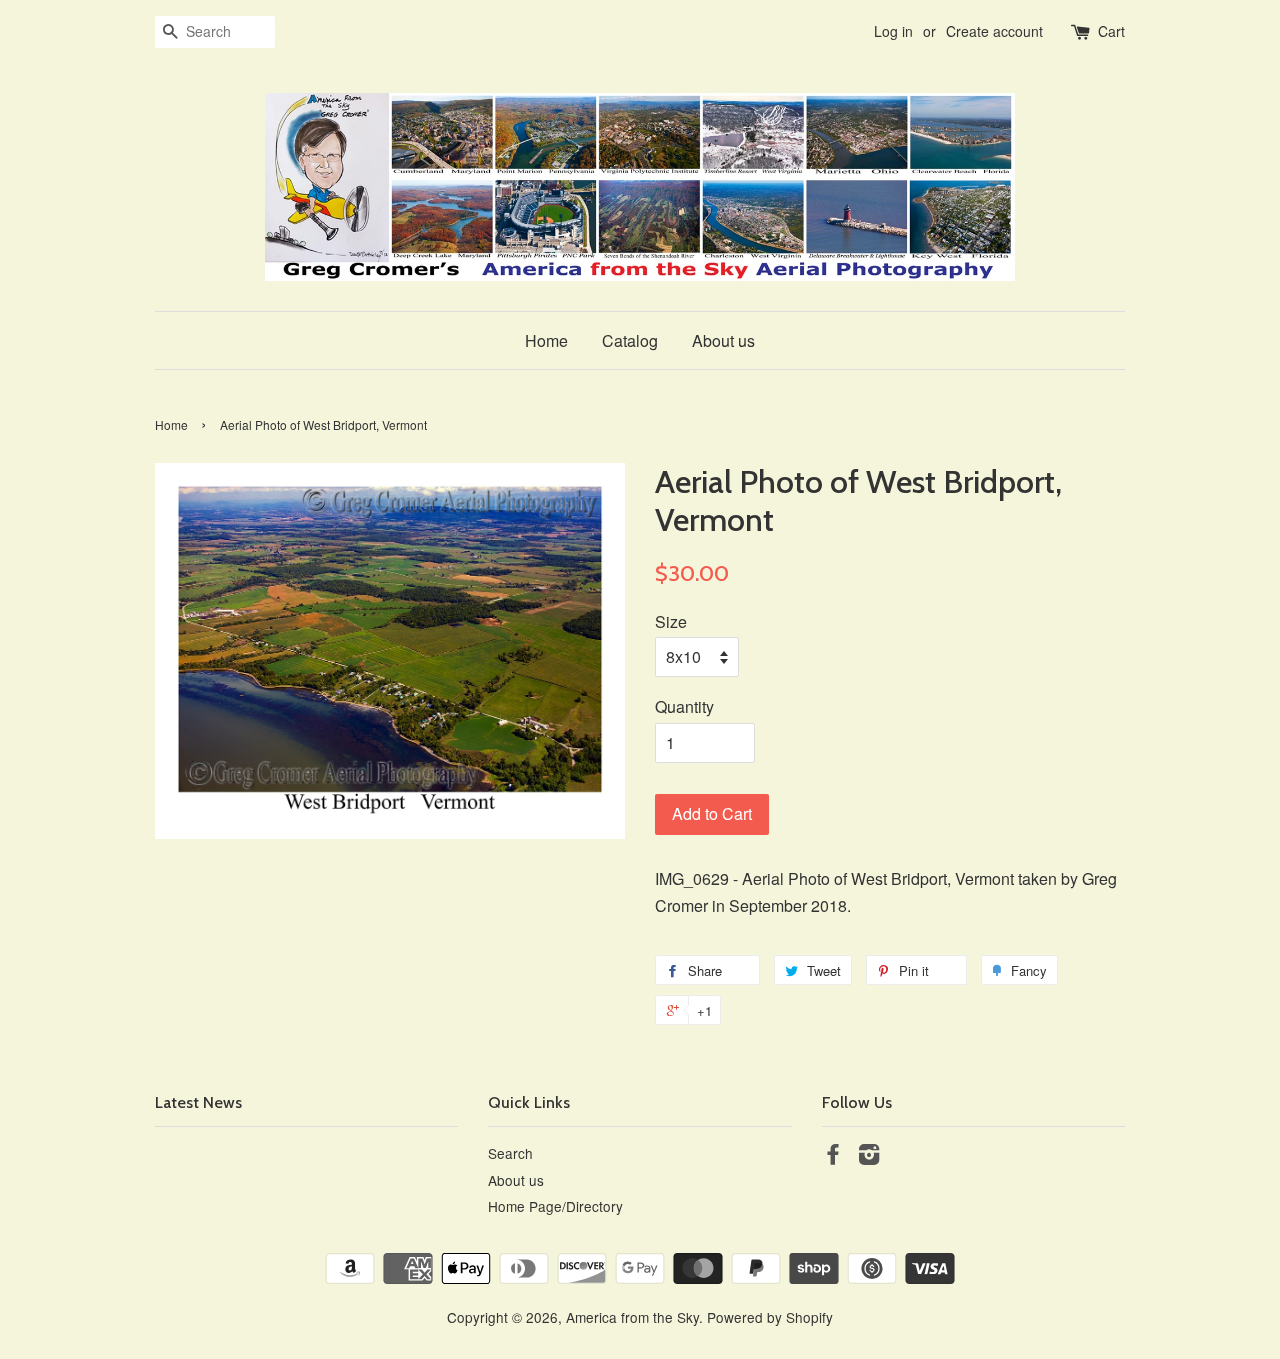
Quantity (684, 706)
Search (510, 1153)
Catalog (630, 340)
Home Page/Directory (555, 1206)
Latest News (198, 1102)
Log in (893, 31)
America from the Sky (632, 1317)
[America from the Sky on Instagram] (869, 1157)
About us (723, 340)
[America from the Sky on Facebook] (833, 1157)
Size (671, 621)
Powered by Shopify (770, 1317)
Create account (994, 31)
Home (546, 340)
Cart (1111, 31)
